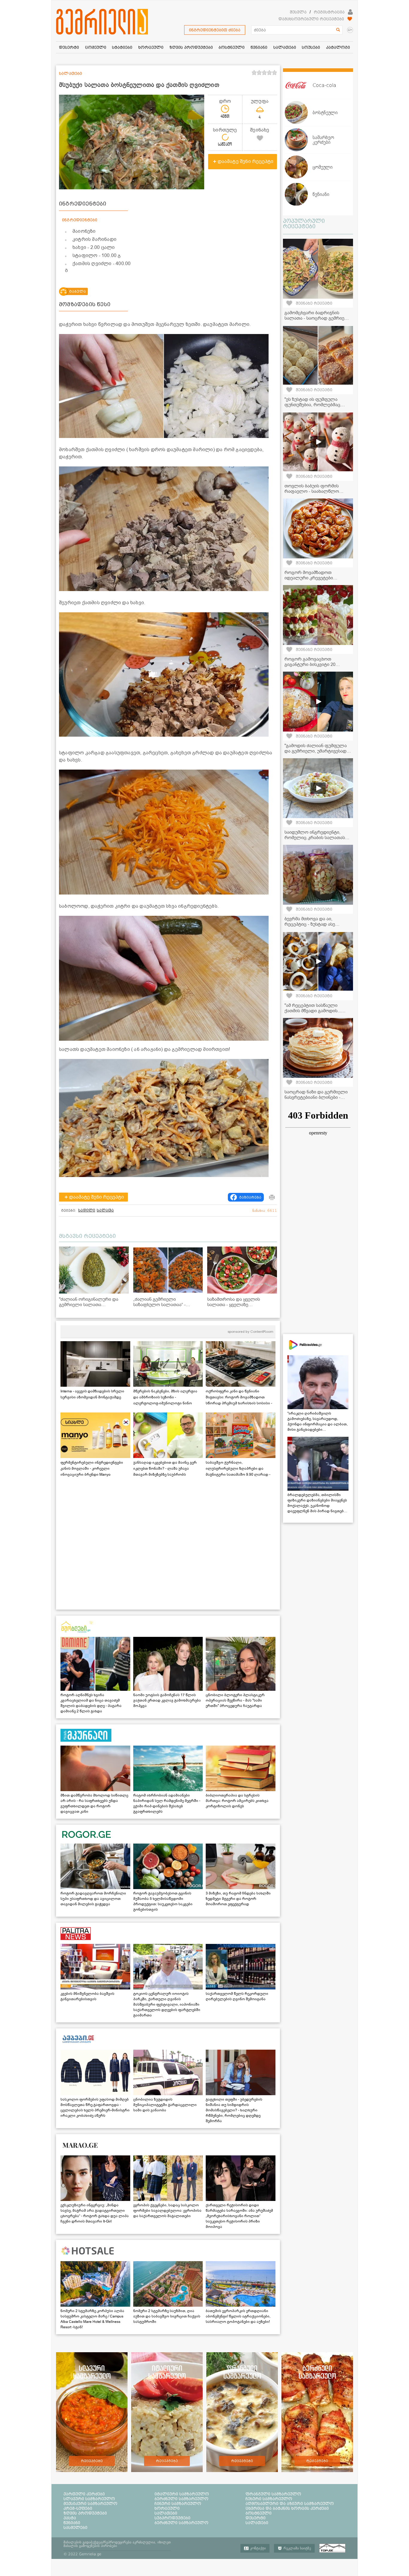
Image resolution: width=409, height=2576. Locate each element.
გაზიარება (250, 1197)
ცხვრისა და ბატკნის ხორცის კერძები (287, 2508)
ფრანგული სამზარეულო (273, 2494)
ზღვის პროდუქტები (85, 2513)
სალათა (105, 1210)
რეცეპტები (92, 2461)
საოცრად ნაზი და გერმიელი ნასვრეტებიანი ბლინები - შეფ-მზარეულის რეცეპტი (316, 1097)
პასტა (70, 2518)
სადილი (87, 1210)
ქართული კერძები (84, 2494)
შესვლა (298, 12)
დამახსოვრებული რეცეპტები (311, 19)
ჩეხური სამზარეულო (269, 2499)
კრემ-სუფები (78, 2508)
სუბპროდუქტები (172, 2518)
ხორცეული (167, 2508)
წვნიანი (72, 2523)
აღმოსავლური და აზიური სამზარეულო (290, 2504)
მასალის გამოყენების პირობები (90, 2546)
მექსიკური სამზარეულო (90, 2504)
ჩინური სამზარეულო (178, 2504)
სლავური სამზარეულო (89, 2499)
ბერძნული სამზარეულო (181, 2499)
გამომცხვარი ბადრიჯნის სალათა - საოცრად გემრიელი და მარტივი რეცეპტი (318, 318)
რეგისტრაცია (329, 12)
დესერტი (256, 2518)
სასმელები (75, 2527)
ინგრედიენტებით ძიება (215, 30)
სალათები (166, 2513)
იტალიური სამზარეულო (182, 2494)
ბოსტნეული (259, 2513)
